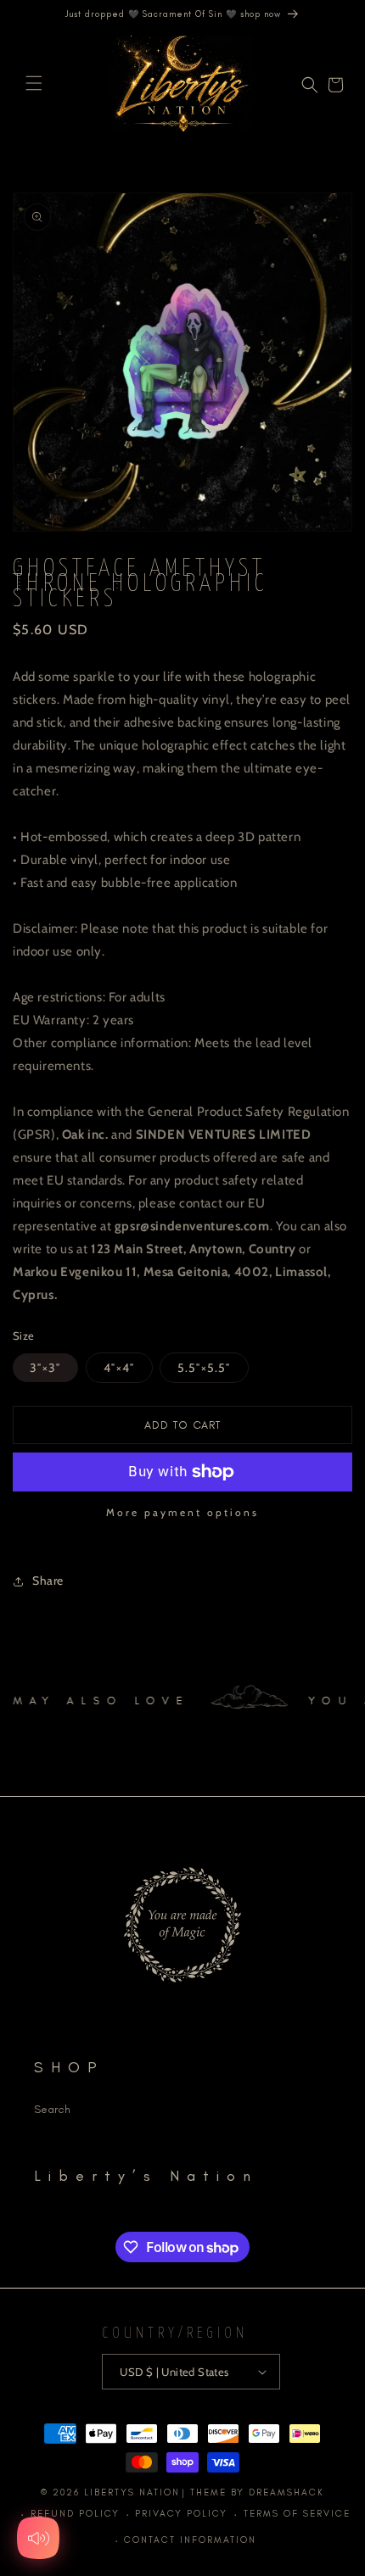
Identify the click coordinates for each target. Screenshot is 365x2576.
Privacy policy (181, 2514)
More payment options (182, 1512)
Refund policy (75, 2514)
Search (52, 2109)
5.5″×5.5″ (204, 1368)
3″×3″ (45, 1368)
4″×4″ (119, 1368)
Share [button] (48, 1581)
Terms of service (297, 2514)
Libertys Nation (132, 2492)
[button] (34, 83)
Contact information (190, 2540)
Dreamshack (286, 2492)
